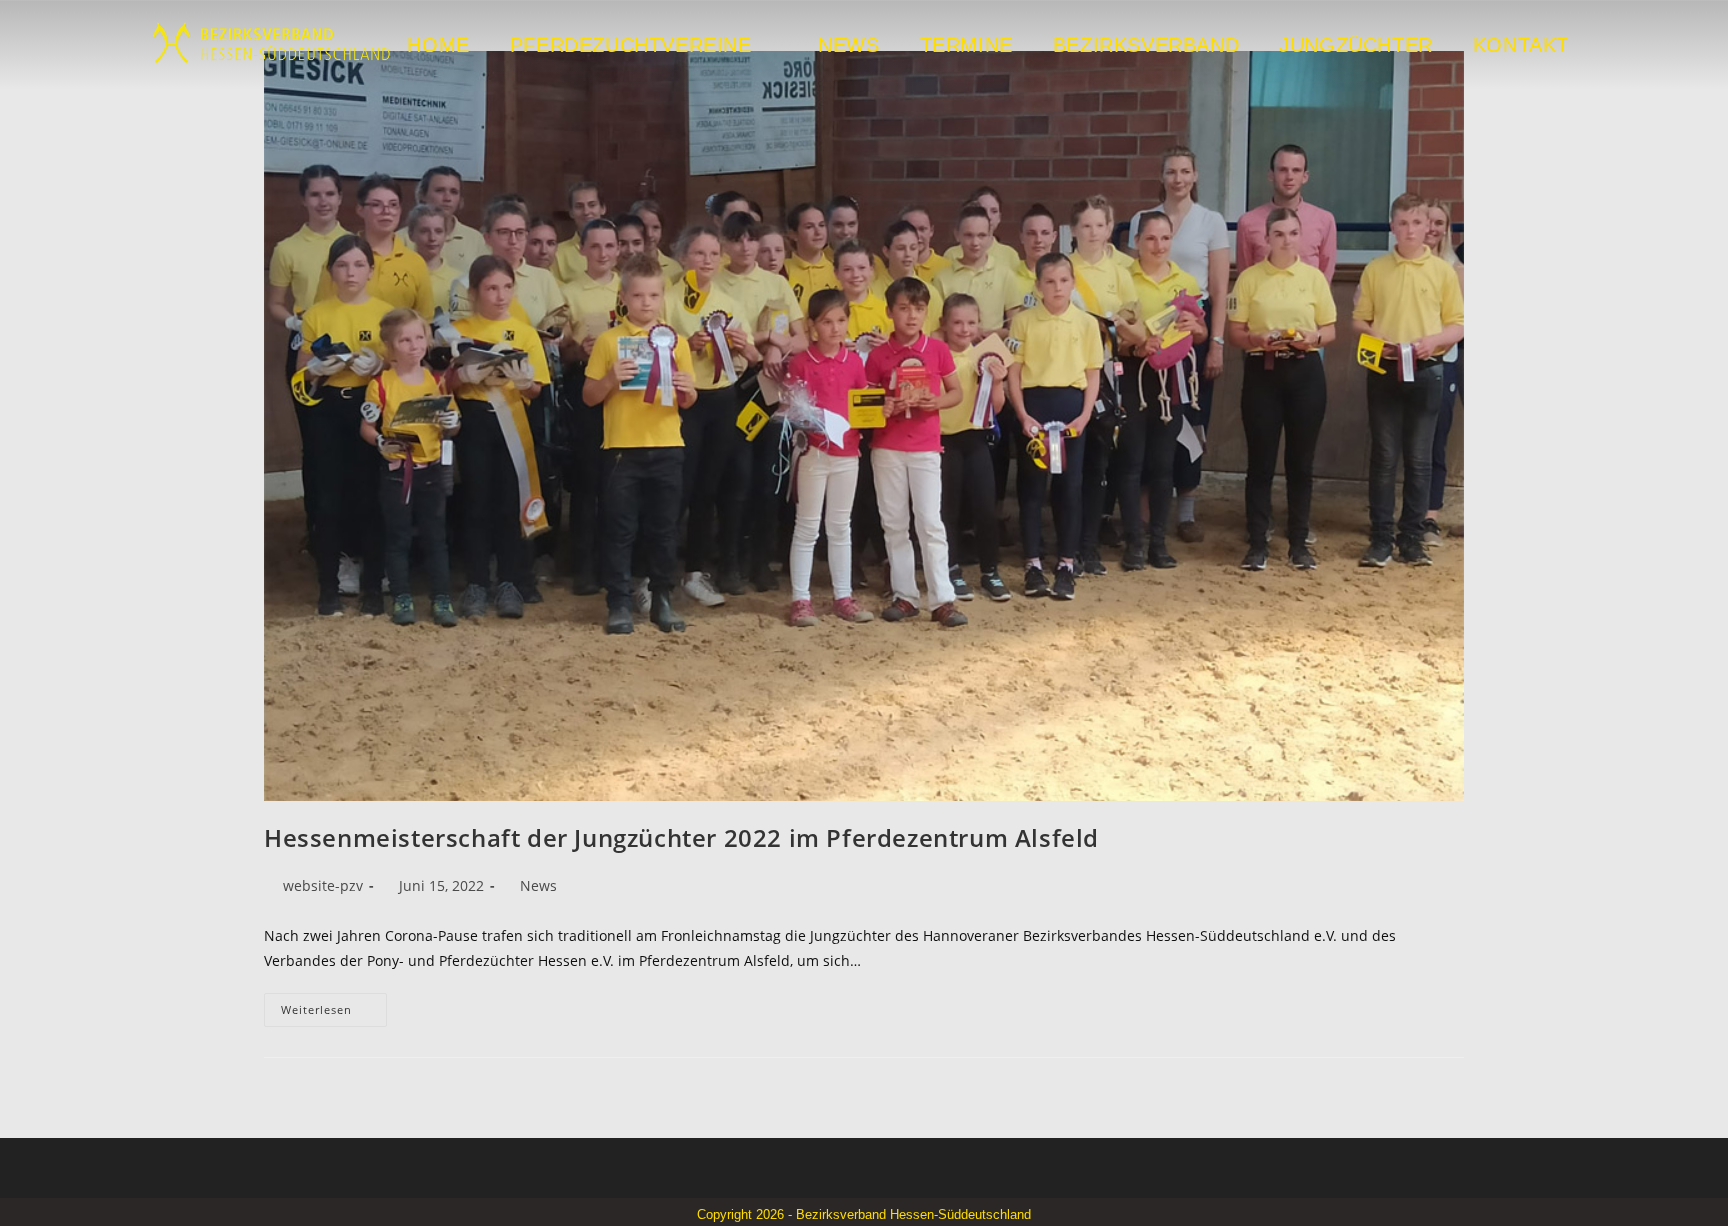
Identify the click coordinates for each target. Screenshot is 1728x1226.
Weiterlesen (334, 1005)
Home (438, 45)
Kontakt (1521, 45)
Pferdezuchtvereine (631, 45)
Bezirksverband (1146, 45)
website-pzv (323, 885)
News (848, 45)
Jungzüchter (1356, 45)
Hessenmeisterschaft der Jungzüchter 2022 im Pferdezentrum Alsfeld (681, 837)
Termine (966, 45)
